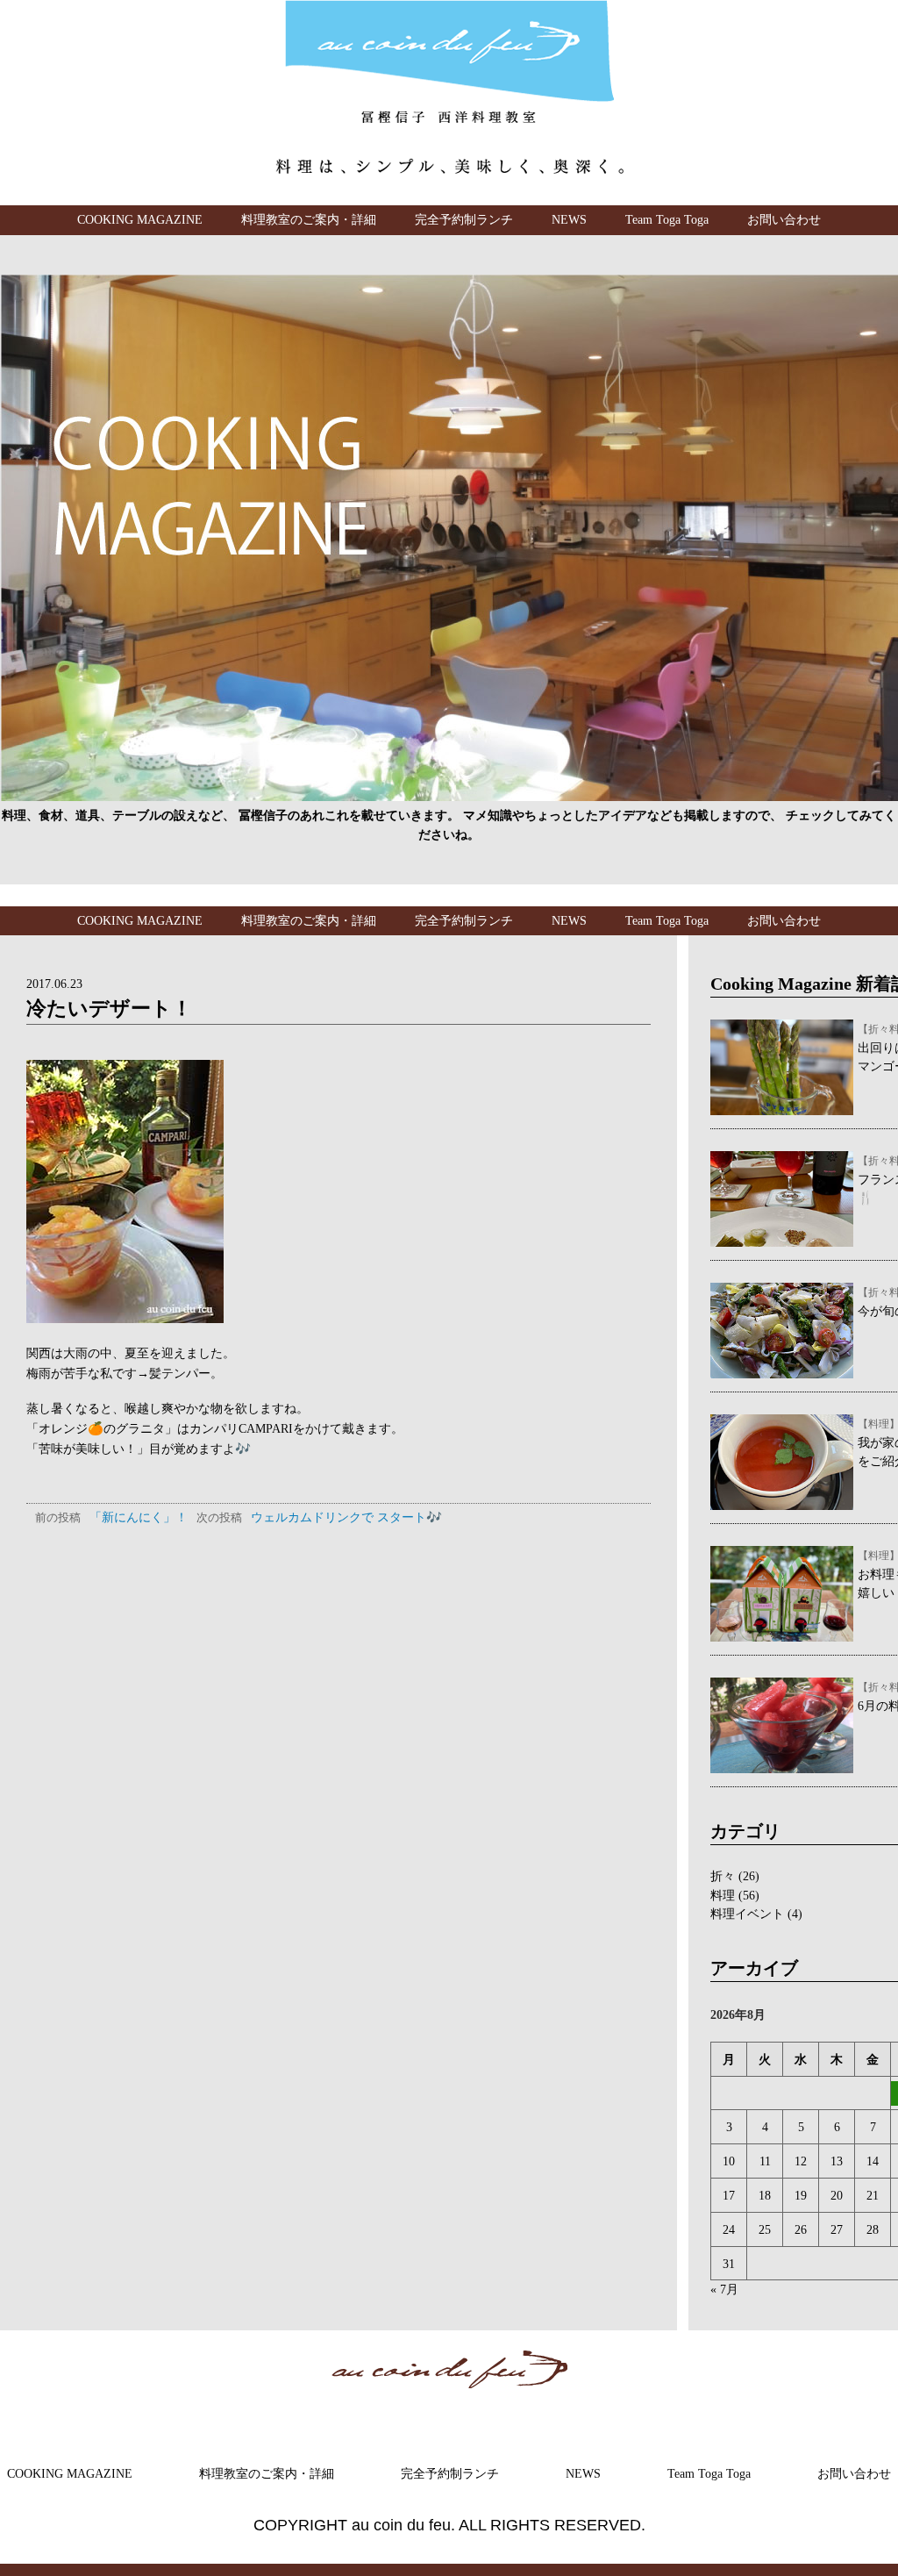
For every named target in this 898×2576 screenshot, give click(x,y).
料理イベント (747, 1914)
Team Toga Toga (667, 219)
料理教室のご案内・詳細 (309, 219)
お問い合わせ (784, 219)
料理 (723, 1895)
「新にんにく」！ (111, 1517)
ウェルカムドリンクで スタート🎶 (319, 1517)
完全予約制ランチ (464, 219)
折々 (723, 1876)
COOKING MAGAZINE (140, 219)
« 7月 (724, 2289)
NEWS (569, 219)
